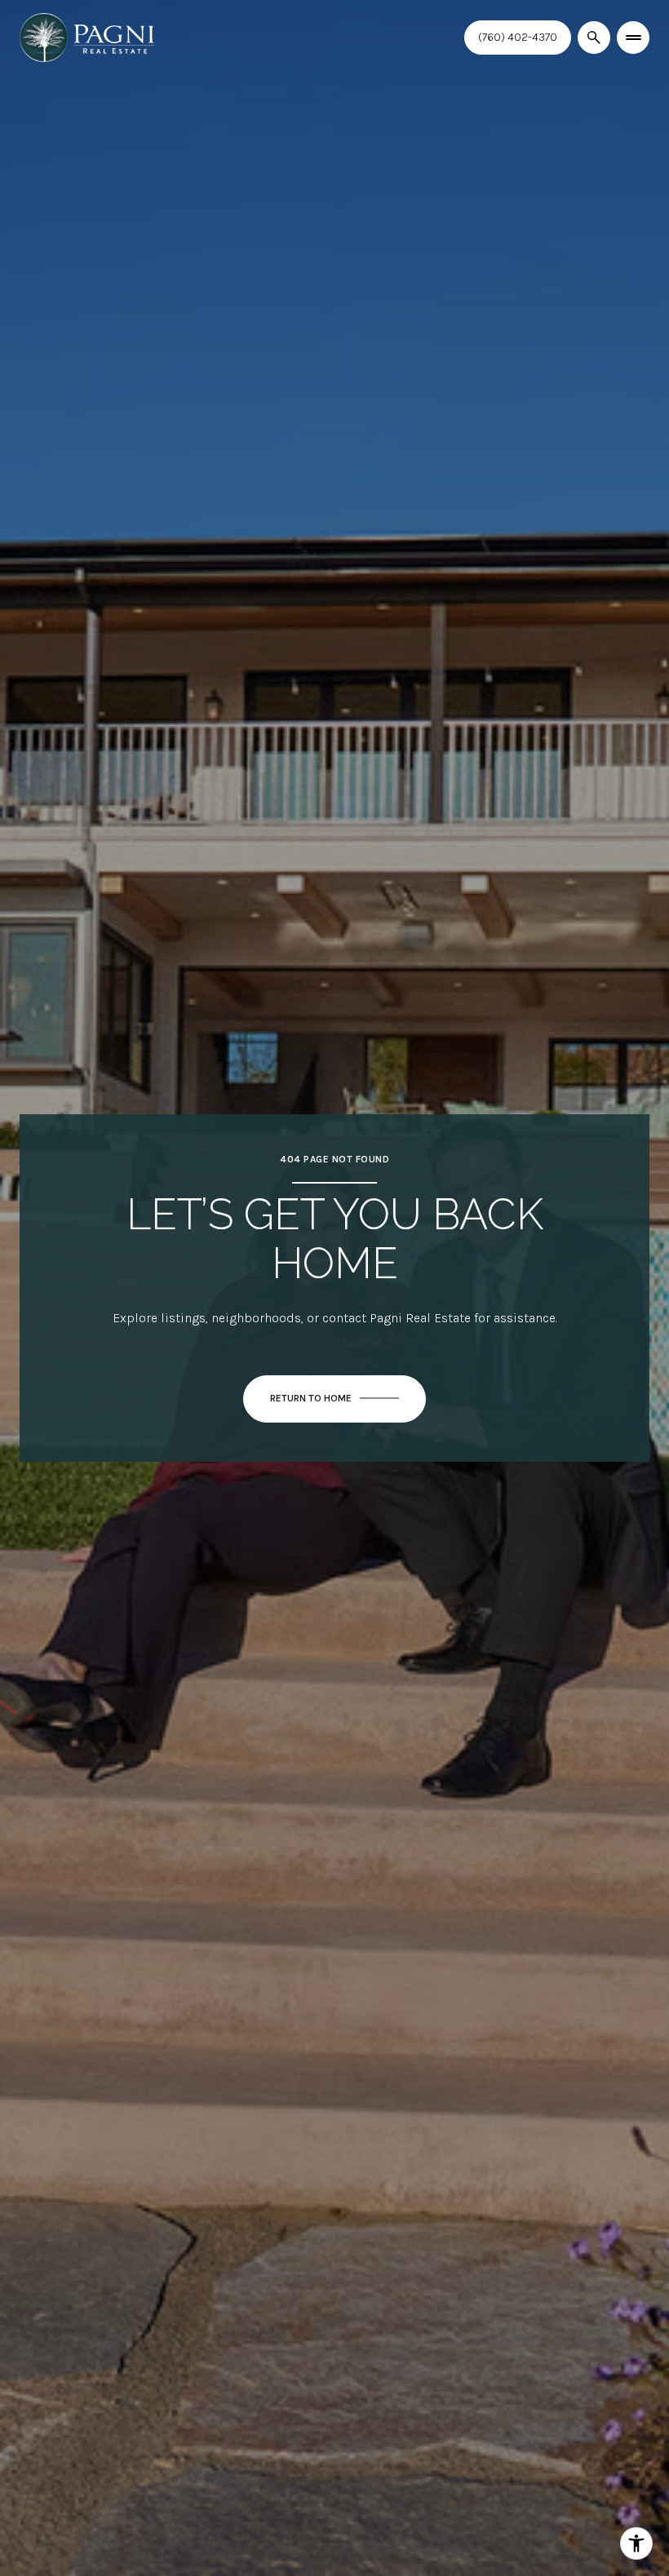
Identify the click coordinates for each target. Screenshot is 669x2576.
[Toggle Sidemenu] (633, 38)
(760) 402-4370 (518, 37)
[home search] (594, 38)
